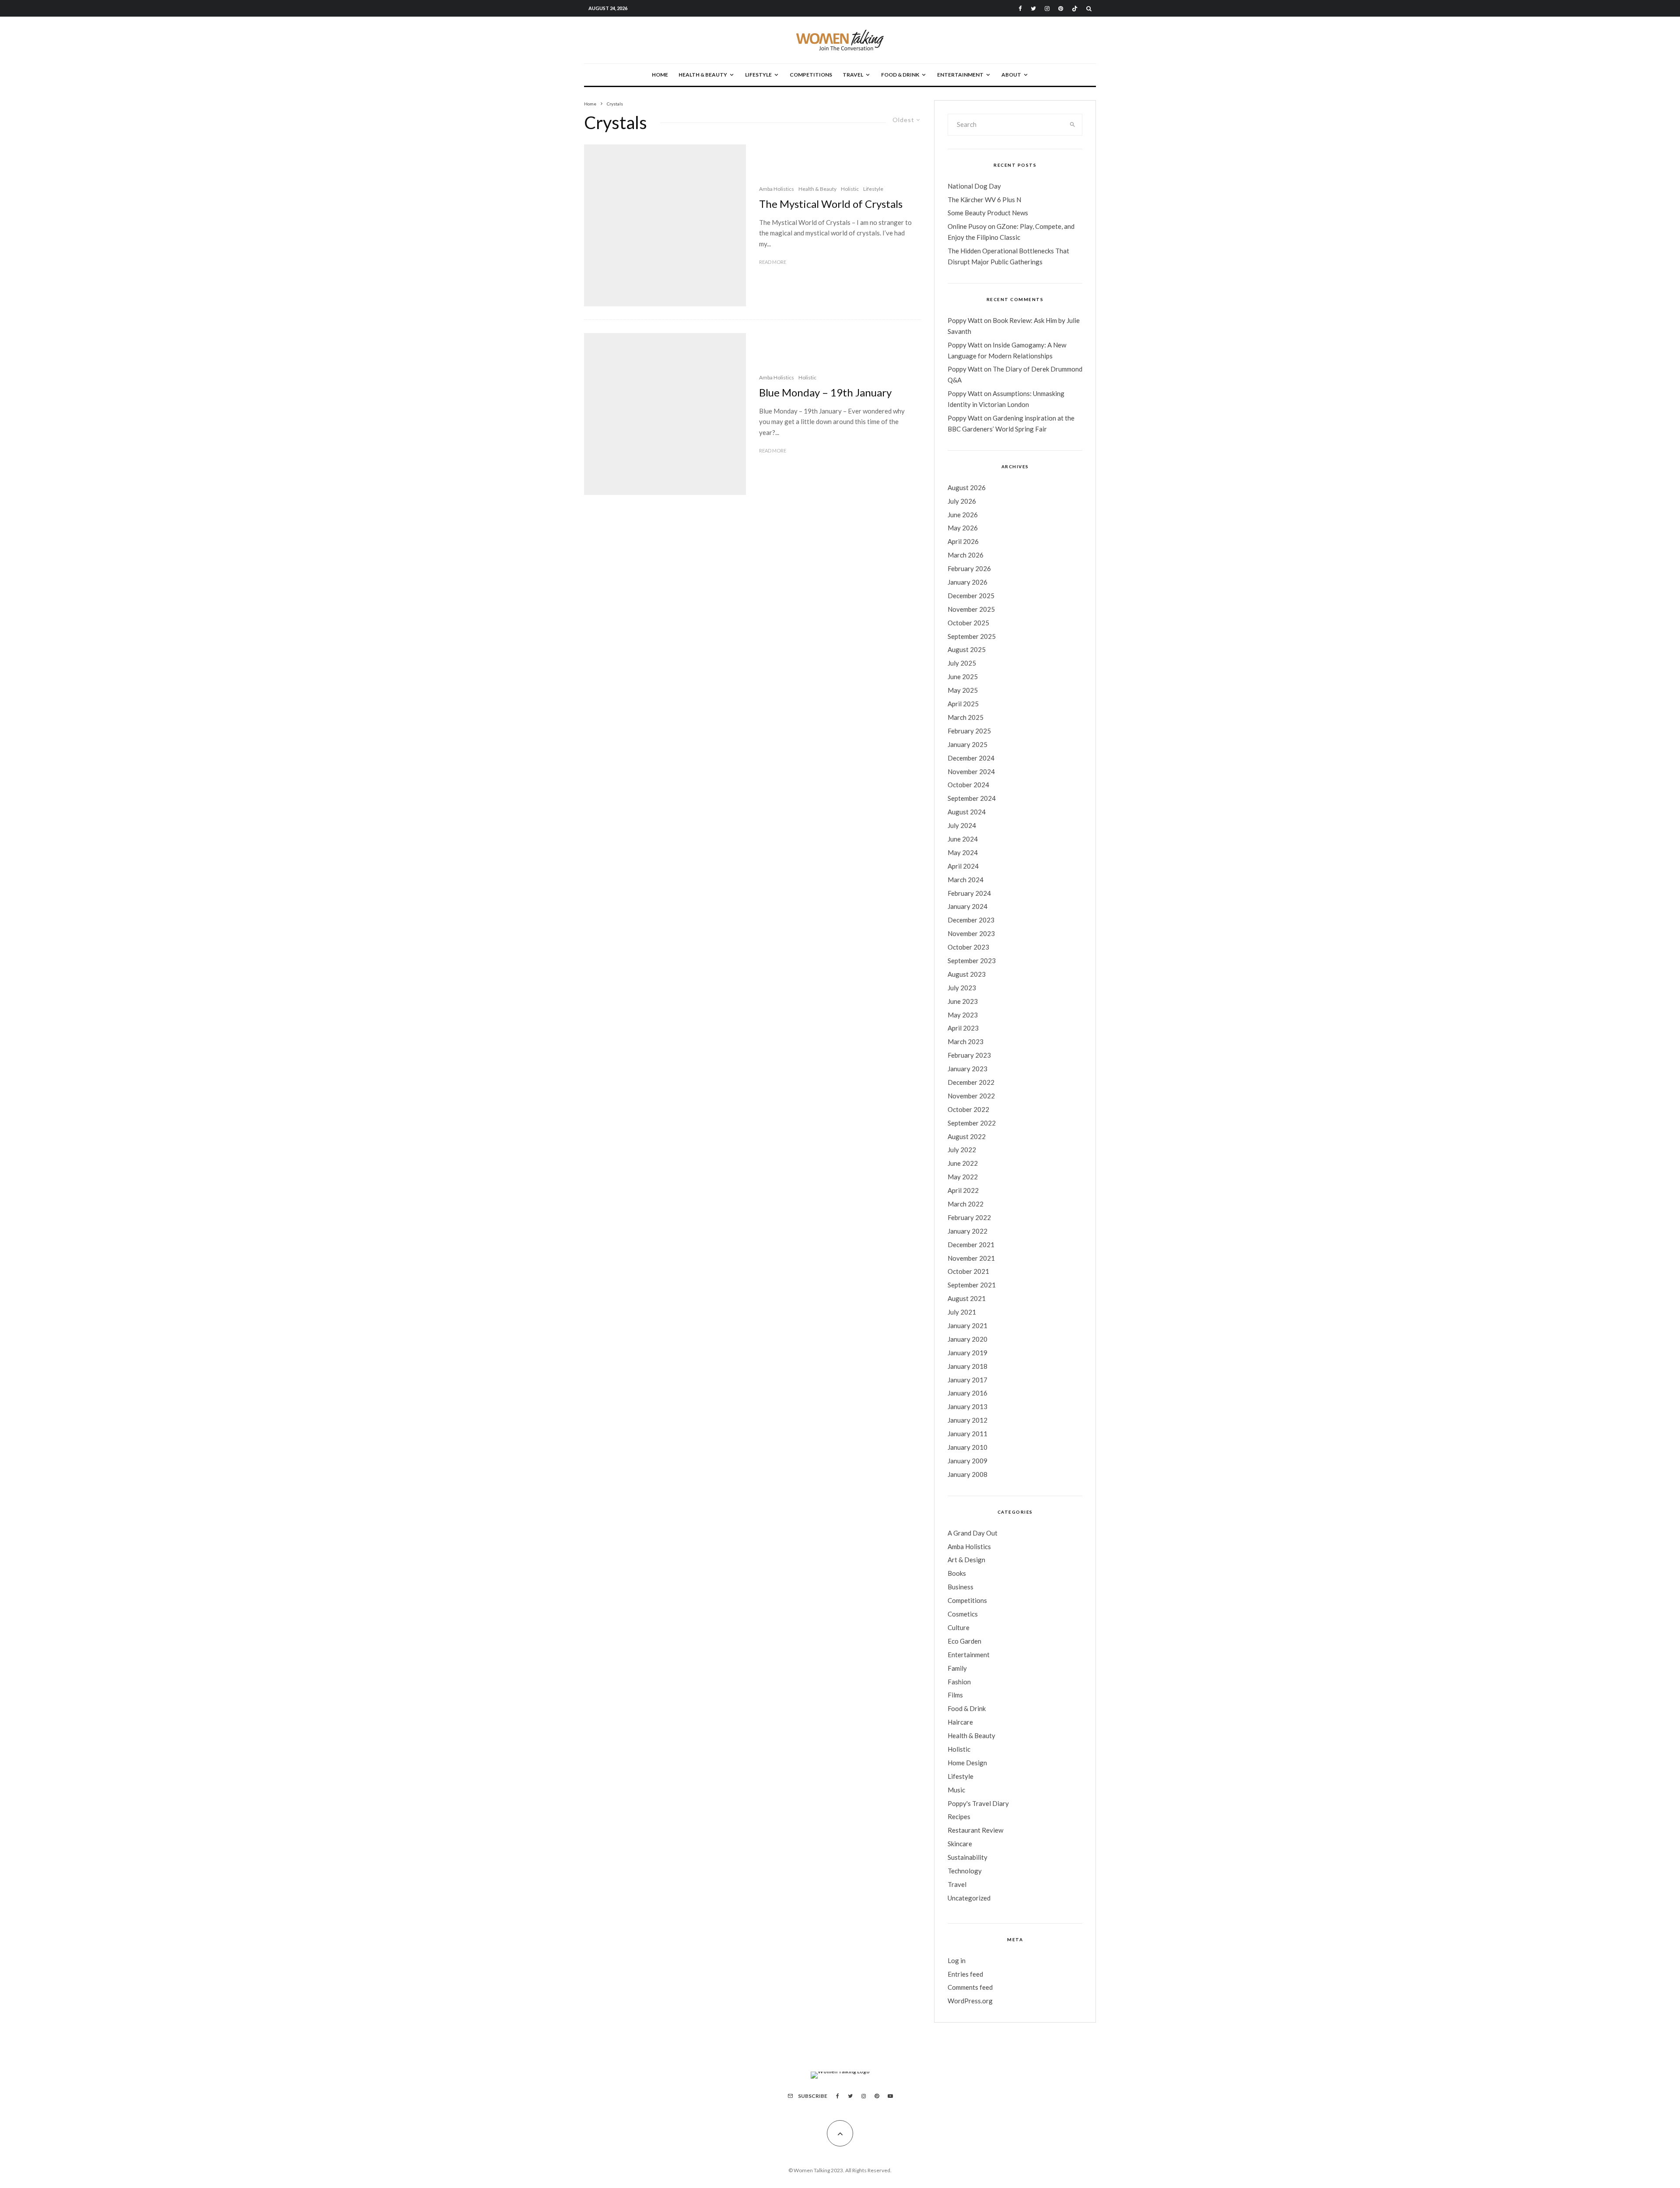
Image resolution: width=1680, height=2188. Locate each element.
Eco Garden (964, 1641)
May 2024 (963, 852)
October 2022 (968, 1109)
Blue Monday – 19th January (825, 393)
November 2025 (971, 609)
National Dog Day (974, 186)
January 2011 (968, 1434)
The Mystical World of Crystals (831, 204)
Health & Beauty (703, 75)
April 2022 (963, 1190)
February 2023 (969, 1055)
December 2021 (971, 1245)
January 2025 (968, 744)
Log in (957, 1960)
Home (660, 75)
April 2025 (963, 704)
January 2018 (968, 1366)
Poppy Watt (965, 320)
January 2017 (968, 1380)
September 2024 (972, 798)
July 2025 (962, 663)
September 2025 (972, 636)
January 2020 (968, 1339)
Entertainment (960, 75)
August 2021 (967, 1298)
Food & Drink (900, 75)
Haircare (960, 1722)
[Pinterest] (1061, 9)
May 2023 (963, 1015)
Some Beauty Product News (988, 213)
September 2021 (972, 1285)
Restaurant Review (975, 1830)
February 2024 (969, 893)
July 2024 (962, 825)
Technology (965, 1871)
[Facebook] (1020, 9)
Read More (773, 262)
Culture (959, 1627)
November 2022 (971, 1096)
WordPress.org (970, 2001)
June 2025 (963, 677)
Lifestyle (758, 75)
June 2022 (963, 1163)
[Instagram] (1047, 9)
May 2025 (963, 690)
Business (961, 1587)
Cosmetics (963, 1614)
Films (955, 1695)
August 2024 (967, 812)
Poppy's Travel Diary (978, 1803)
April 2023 (963, 1028)
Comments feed (970, 1987)
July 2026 (962, 501)
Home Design (967, 1763)
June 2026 (963, 515)
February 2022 (969, 1217)
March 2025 (966, 717)
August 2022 (967, 1136)
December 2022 (971, 1082)
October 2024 (968, 785)
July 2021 (962, 1312)
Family (957, 1668)
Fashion (959, 1682)
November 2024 (971, 771)
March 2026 (966, 555)
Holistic (850, 189)
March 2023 (966, 1041)
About (1011, 75)
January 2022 (968, 1231)
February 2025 (969, 731)
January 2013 (968, 1406)
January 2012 (968, 1420)
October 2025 (968, 623)
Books (957, 1573)
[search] (1073, 125)
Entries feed (965, 1974)
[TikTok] (1075, 9)
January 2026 (968, 582)
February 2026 (969, 568)
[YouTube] (890, 2096)
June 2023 (963, 1001)
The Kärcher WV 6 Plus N (984, 200)
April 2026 (963, 541)
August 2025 (967, 649)
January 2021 (968, 1325)
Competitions (811, 75)
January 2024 (968, 906)
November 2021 (971, 1258)
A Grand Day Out (973, 1533)
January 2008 (968, 1474)
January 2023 (968, 1069)
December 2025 (971, 596)
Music (956, 1790)
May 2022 (963, 1177)
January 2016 (968, 1393)
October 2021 (968, 1271)
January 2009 (968, 1461)
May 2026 (963, 528)
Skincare (960, 1844)
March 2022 (966, 1204)
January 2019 (968, 1353)
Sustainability (968, 1857)
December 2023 (971, 920)
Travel (853, 75)
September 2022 (972, 1123)
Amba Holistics (777, 189)
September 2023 (972, 961)
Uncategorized (969, 1898)
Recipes (959, 1816)
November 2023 (971, 933)
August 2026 (967, 487)
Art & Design (966, 1560)
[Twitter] (1033, 9)
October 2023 (968, 947)
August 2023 (967, 974)
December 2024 (971, 758)
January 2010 (968, 1447)
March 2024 (966, 880)
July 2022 (962, 1150)
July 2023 (962, 988)
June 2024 (963, 839)
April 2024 (963, 866)
